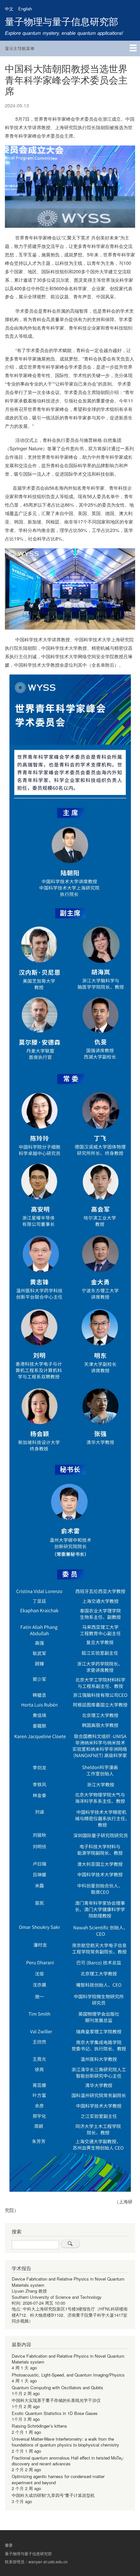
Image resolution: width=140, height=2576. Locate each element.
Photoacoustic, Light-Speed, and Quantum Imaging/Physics (68, 2375)
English (25, 9)
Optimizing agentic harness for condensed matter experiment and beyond (58, 2479)
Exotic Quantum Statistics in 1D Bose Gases (55, 2413)
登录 (9, 2545)
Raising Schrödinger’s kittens (39, 2426)
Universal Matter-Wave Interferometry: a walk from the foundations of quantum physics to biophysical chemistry (65, 2442)
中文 (9, 9)
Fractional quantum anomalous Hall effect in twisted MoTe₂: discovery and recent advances (68, 2461)
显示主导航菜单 (20, 48)
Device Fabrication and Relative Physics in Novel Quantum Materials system (68, 2282)
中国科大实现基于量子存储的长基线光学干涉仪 (56, 2400)
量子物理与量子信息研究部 (62, 21)
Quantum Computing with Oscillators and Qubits (57, 2387)
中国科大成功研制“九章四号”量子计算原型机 (53, 2495)
